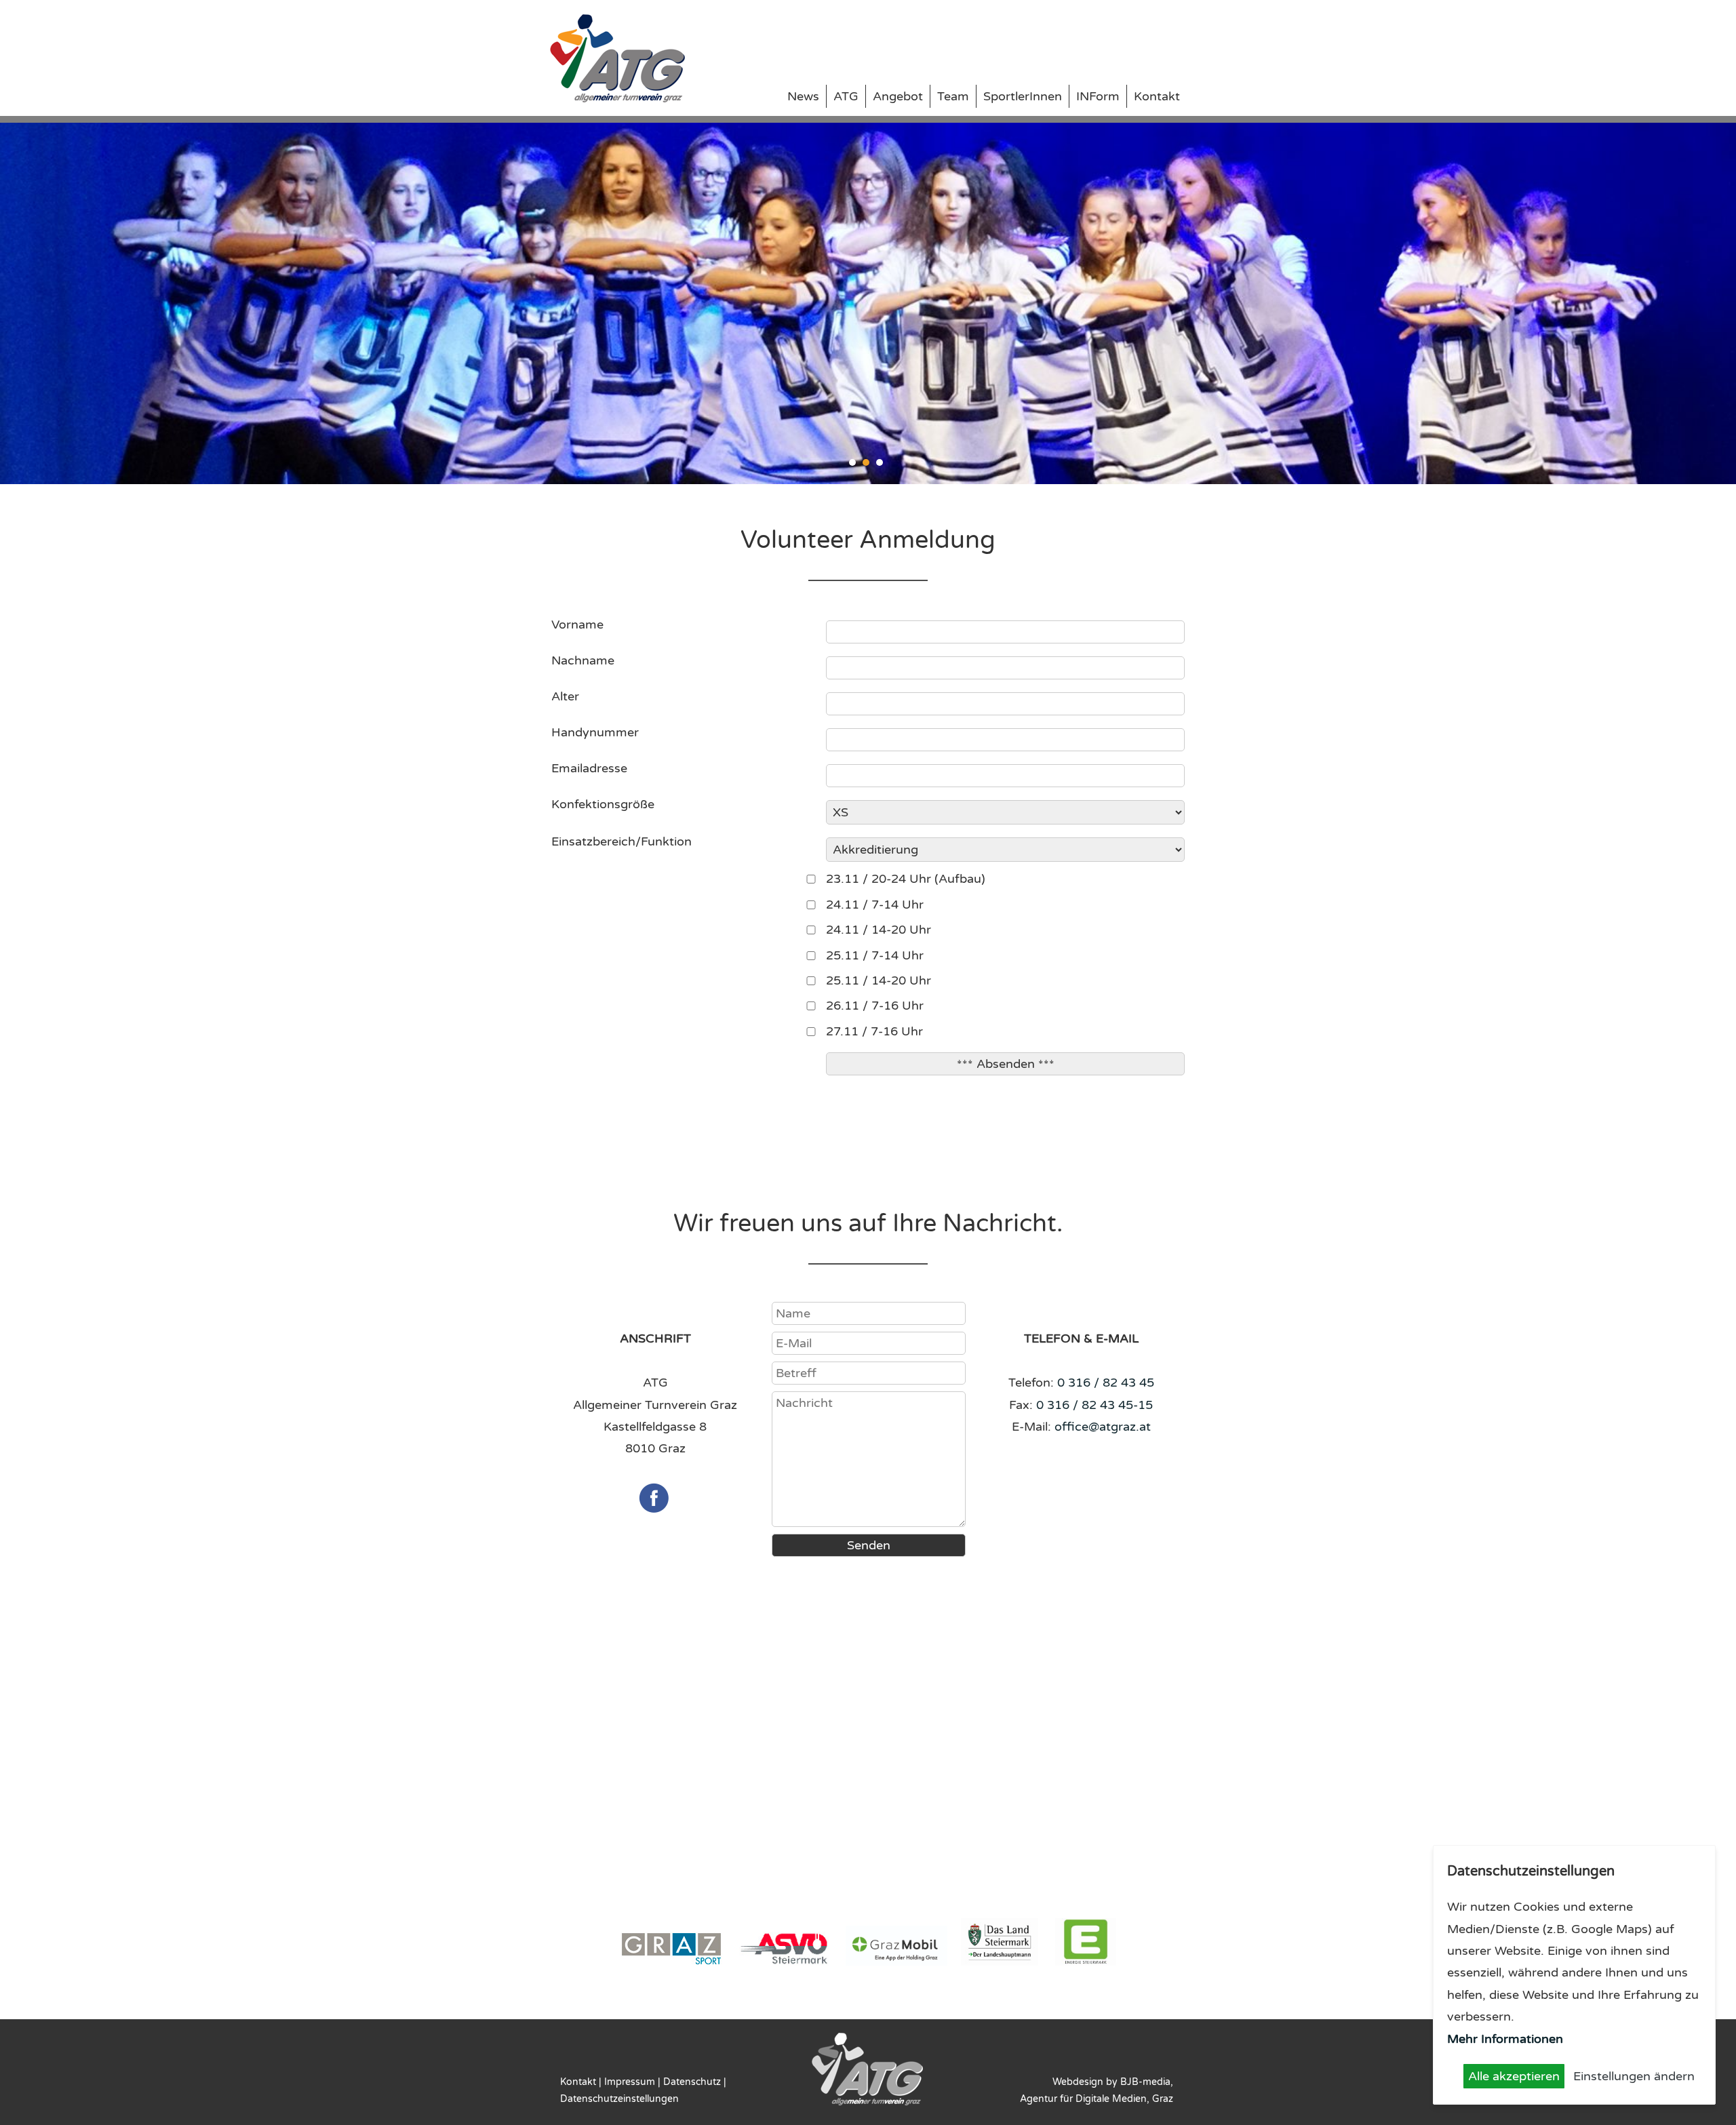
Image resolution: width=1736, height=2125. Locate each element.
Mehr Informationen (1505, 2039)
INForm (1098, 96)
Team (953, 96)
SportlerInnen (1023, 96)
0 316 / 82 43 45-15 (1094, 1405)
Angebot (898, 96)
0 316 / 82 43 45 (1106, 1383)
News (803, 96)
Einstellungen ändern (1634, 2076)
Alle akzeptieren (1514, 2076)
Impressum (630, 2082)
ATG (846, 96)
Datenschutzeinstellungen (619, 2099)
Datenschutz (692, 2082)
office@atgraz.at (1103, 1427)
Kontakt (1157, 96)
